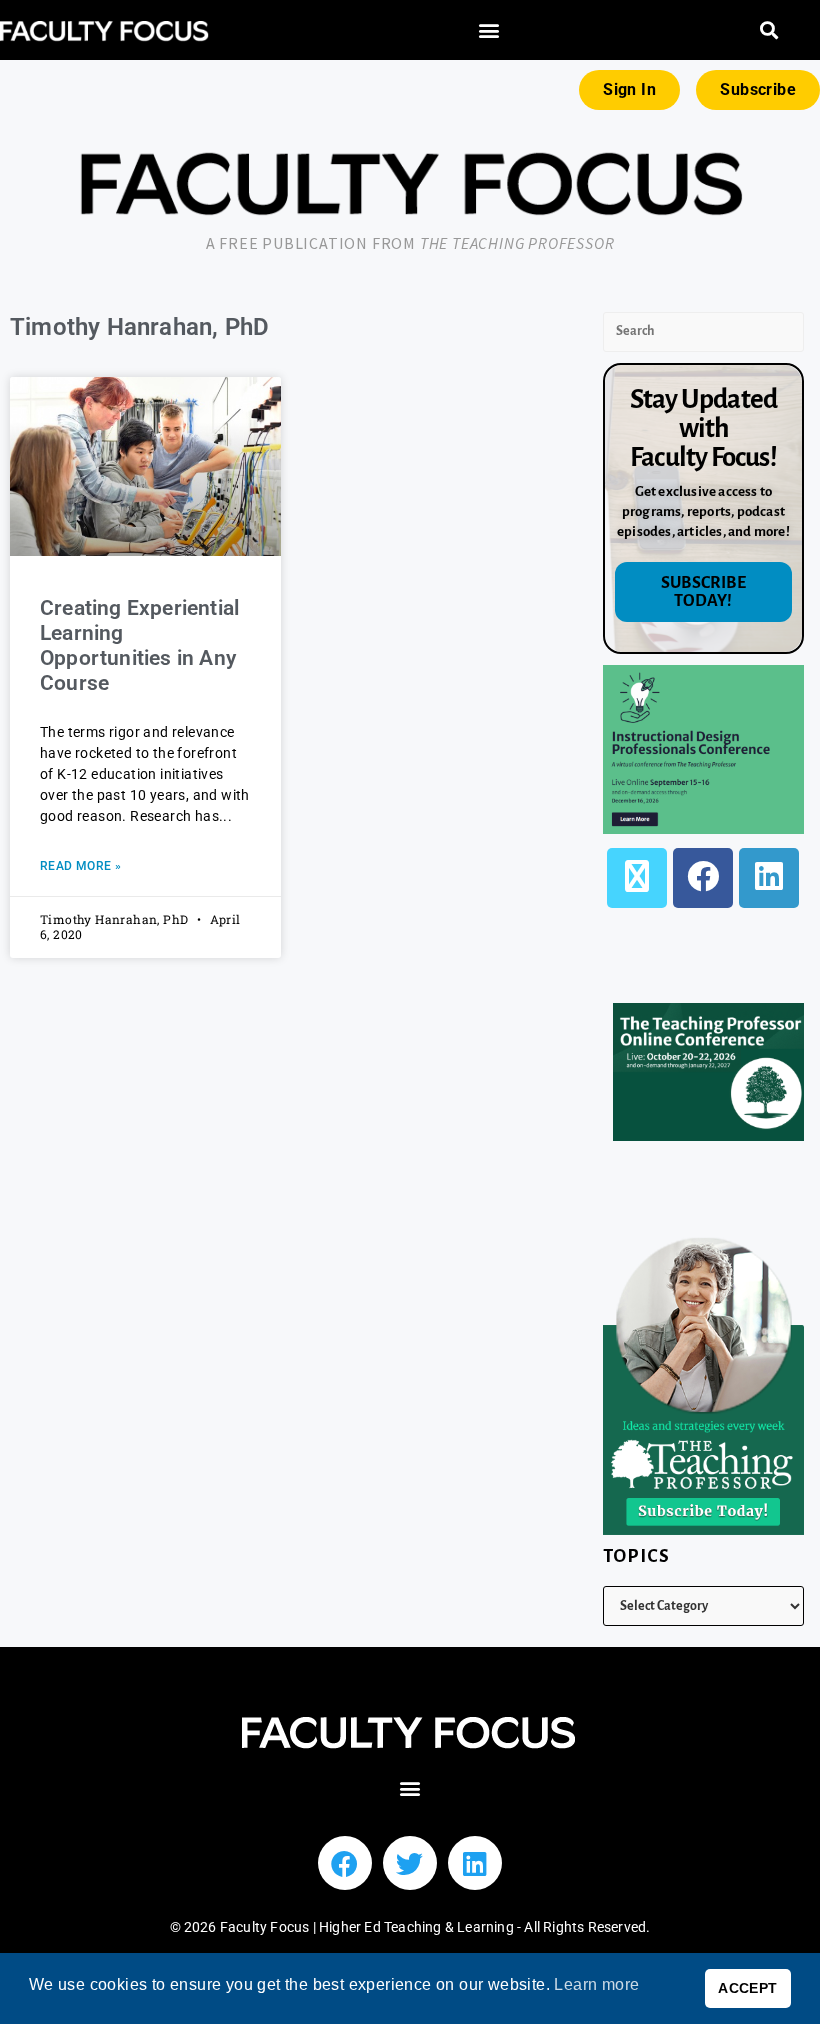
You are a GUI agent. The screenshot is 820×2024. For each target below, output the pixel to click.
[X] (637, 878)
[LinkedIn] (769, 878)
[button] (489, 30)
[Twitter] (410, 1863)
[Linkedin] (475, 1863)
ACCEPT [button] (747, 1988)
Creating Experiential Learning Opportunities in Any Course (139, 646)
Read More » (80, 866)
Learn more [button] (596, 1984)
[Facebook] (703, 878)
